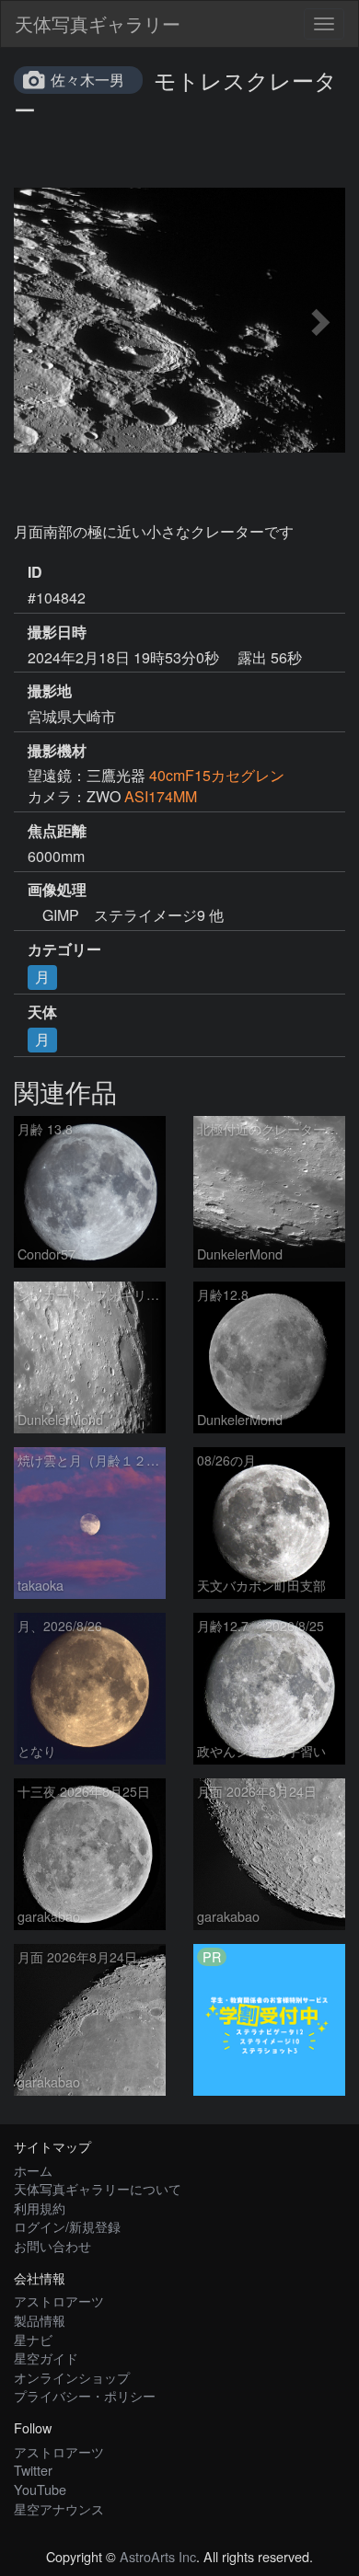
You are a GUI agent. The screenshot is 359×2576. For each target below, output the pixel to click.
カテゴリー (64, 949)
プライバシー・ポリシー (85, 2395)
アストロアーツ (59, 2300)
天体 (42, 1012)
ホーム (33, 2170)
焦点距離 (57, 831)
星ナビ (33, 2339)
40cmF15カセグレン (217, 775)
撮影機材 (57, 751)
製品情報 (40, 2320)
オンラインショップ (72, 2377)
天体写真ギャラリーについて (98, 2188)
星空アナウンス (59, 2508)
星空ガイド (46, 2357)
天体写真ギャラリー (98, 23)
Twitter (33, 2470)
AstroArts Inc (158, 2556)
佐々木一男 (87, 80)
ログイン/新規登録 (67, 2226)
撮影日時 (57, 632)
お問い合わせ (52, 2245)
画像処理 (57, 890)
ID (35, 572)
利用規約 (40, 2208)
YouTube (40, 2489)
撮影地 (50, 691)
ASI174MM (161, 796)
